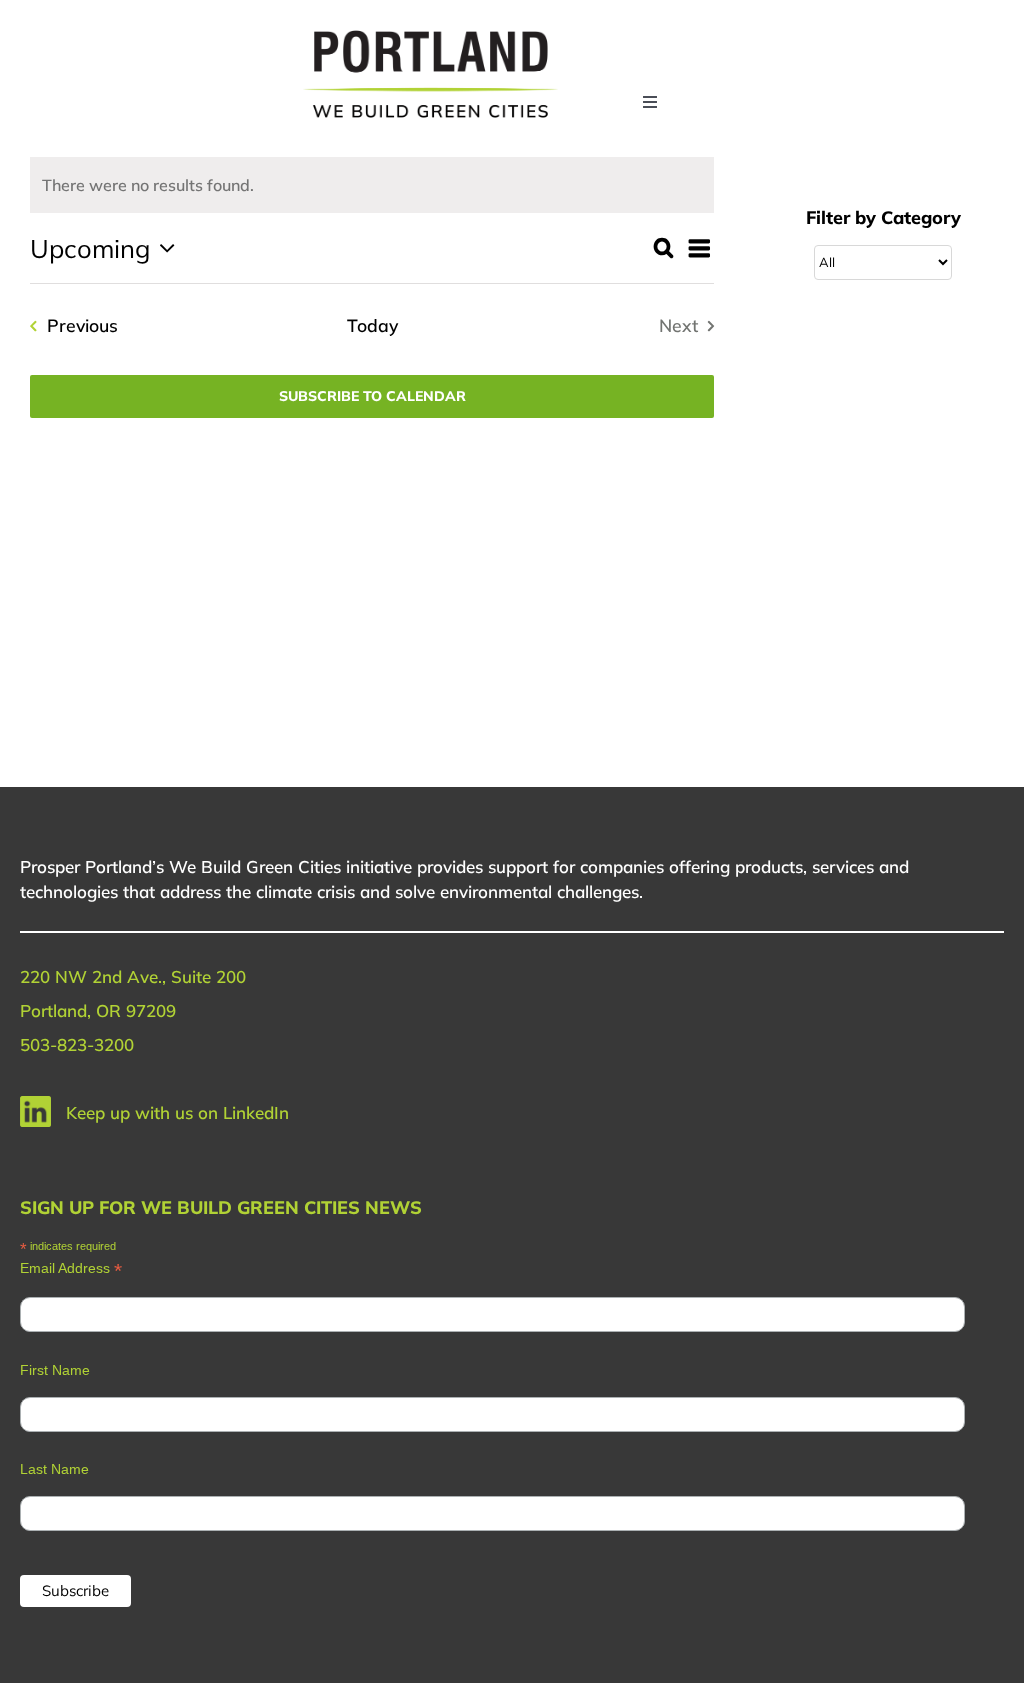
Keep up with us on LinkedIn (177, 1112)
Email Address (71, 1268)
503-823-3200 (77, 1044)
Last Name (54, 1469)
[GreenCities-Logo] (431, 33)
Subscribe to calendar (372, 396)
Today (372, 325)
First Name (55, 1370)
